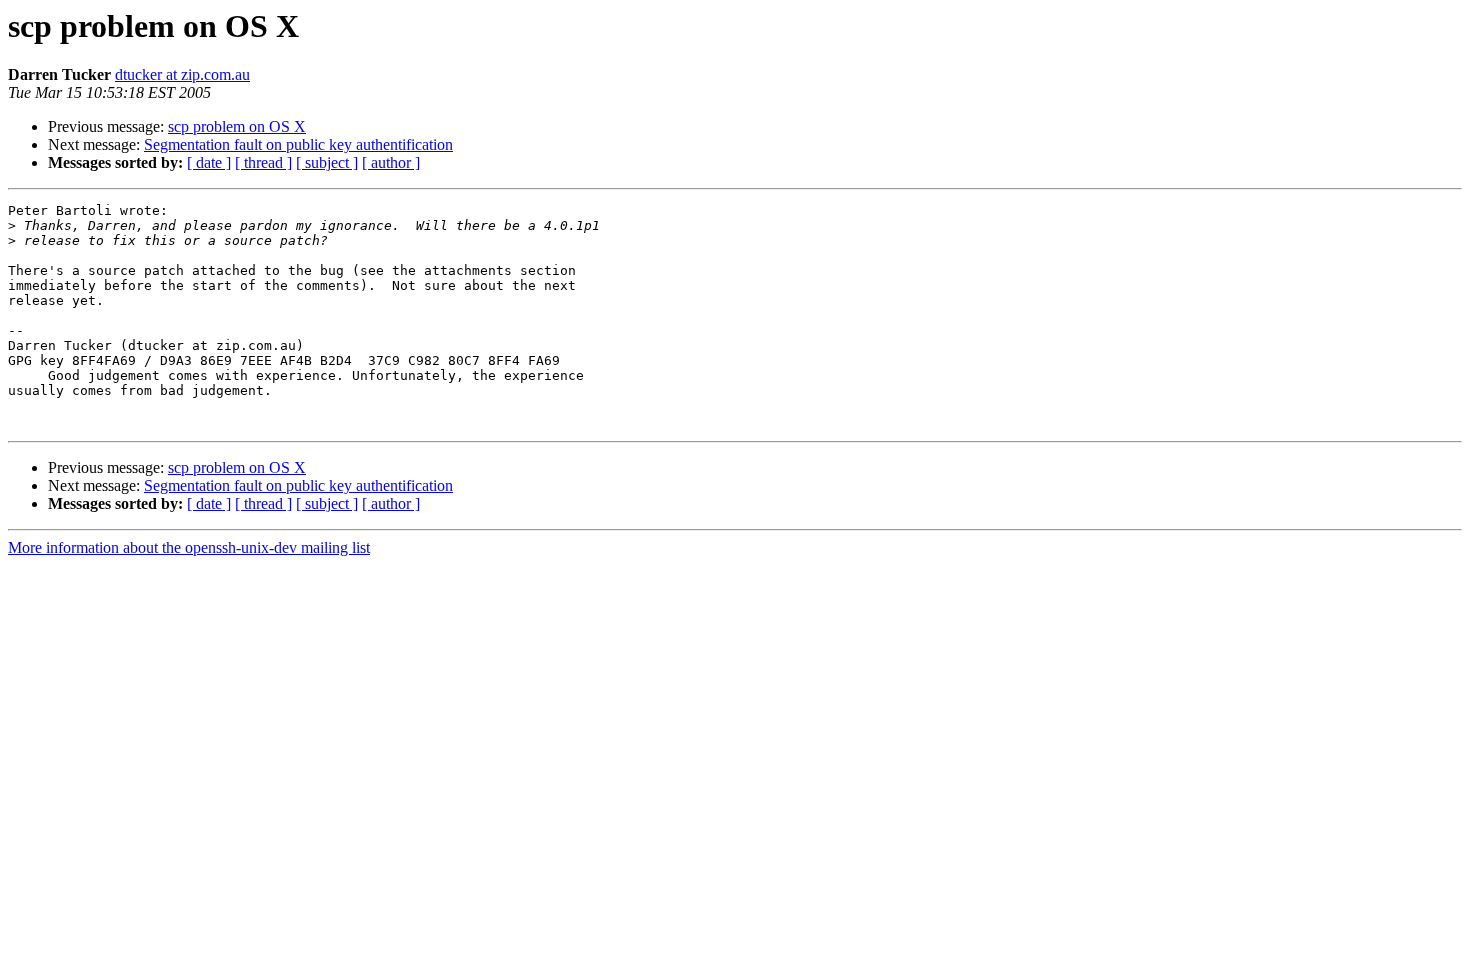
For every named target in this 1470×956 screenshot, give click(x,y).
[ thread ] (263, 162)
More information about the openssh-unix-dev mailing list (189, 547)
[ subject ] (327, 162)
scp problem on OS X (237, 126)
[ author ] (391, 162)
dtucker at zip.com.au (182, 74)
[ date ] (209, 162)
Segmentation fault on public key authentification (298, 144)
